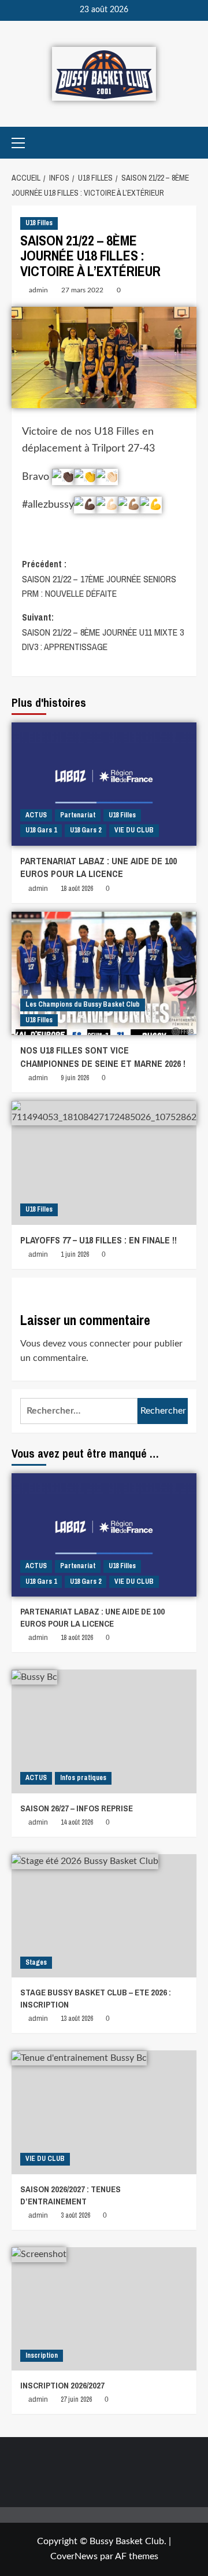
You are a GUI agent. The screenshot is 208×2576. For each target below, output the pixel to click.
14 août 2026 (77, 1822)
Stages (36, 1962)
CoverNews (74, 2556)
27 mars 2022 (82, 290)
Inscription (42, 2355)
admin (38, 290)
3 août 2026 (75, 2215)
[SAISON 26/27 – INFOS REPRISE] (104, 1731)
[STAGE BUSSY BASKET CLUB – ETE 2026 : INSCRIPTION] (104, 1916)
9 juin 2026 (75, 1078)
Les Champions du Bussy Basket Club (83, 1004)
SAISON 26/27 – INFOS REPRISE (77, 1808)
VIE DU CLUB (134, 830)
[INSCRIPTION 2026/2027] (104, 2309)
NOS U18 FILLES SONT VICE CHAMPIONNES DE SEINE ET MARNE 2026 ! (103, 1056)
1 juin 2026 (75, 1254)
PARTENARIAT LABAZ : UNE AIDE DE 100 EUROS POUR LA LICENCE (99, 867)
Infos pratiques (83, 1778)
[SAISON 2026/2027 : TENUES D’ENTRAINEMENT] (104, 2112)
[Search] (189, 143)
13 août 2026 (77, 2019)
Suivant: (103, 632)
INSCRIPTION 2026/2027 (62, 2385)
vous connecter (99, 1344)
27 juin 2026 (76, 2399)
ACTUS (36, 815)
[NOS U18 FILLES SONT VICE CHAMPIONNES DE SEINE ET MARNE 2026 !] (104, 973)
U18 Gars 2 (86, 830)
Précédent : (99, 579)
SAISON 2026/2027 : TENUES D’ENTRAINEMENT (70, 2195)
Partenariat (78, 815)
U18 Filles (39, 223)
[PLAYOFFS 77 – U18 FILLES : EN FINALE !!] (104, 1163)
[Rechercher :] (79, 1411)
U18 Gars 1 (41, 830)
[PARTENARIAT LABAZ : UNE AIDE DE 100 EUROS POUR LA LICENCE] (104, 784)
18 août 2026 (77, 889)
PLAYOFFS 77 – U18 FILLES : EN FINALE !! (99, 1240)
